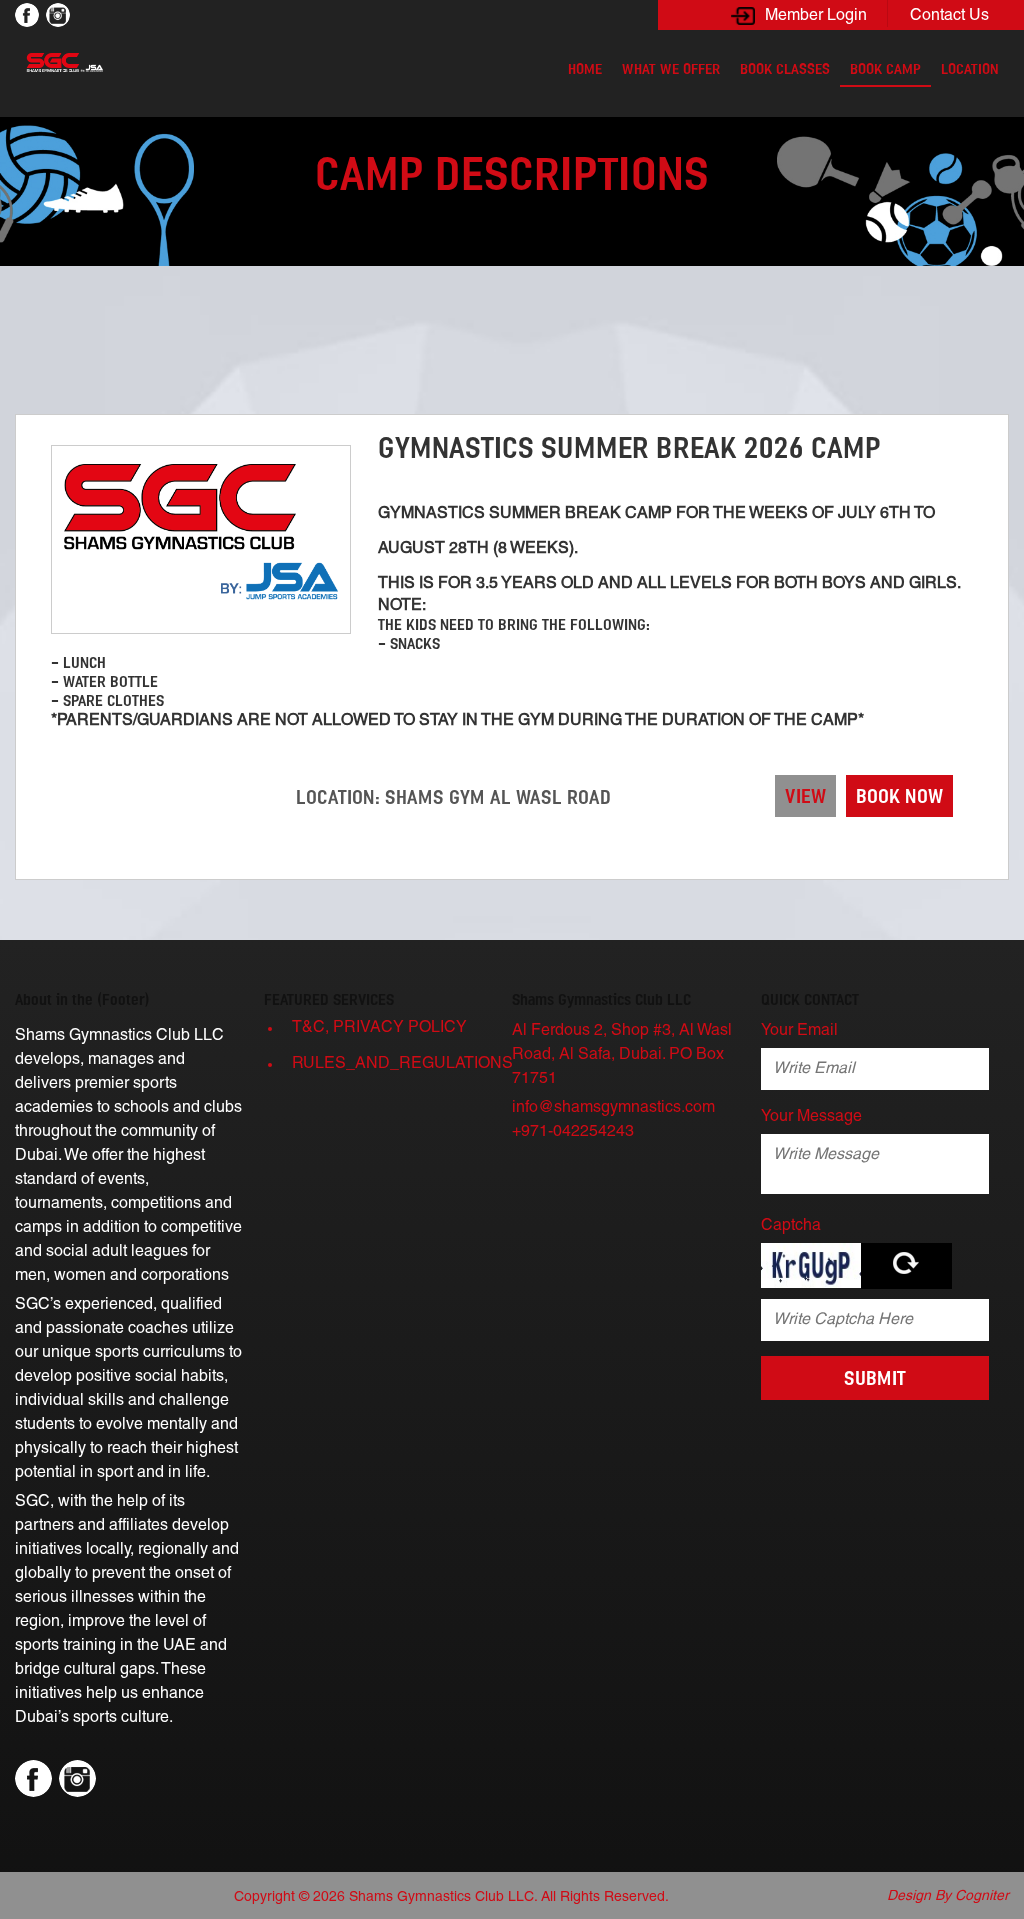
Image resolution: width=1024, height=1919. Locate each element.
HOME (585, 69)
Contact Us (949, 16)
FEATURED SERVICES (329, 999)
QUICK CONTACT (810, 999)
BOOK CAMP (885, 69)
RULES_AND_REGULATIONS (400, 1064)
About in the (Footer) (82, 999)
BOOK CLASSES (785, 69)
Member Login (816, 16)
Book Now (899, 796)
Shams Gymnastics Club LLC (601, 999)
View (805, 796)
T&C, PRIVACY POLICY (379, 1028)
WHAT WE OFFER (671, 69)
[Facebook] (27, 14)
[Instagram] (58, 14)
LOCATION (970, 69)
